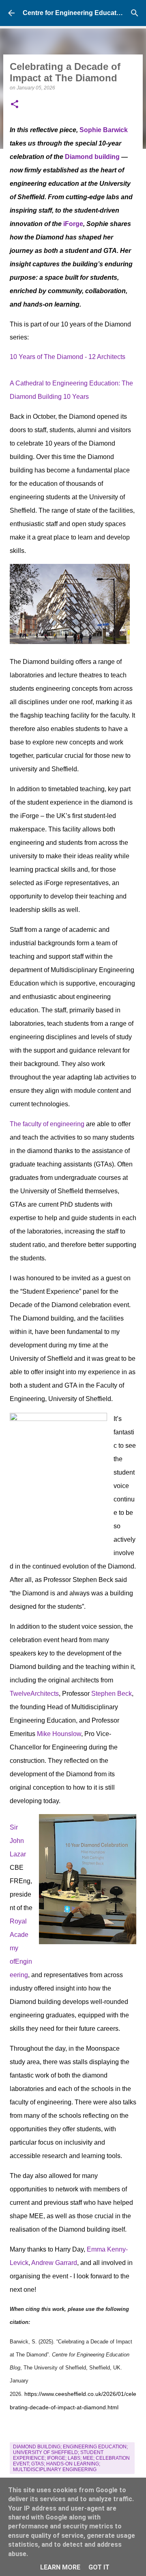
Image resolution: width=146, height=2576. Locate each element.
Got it (99, 2567)
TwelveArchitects (34, 1694)
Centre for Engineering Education (74, 13)
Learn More (60, 2567)
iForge (73, 224)
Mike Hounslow (59, 1734)
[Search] (135, 13)
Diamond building (92, 157)
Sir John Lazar (18, 1841)
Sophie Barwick (104, 130)
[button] (15, 105)
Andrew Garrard (54, 2263)
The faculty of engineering (47, 1124)
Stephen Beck (112, 1694)
